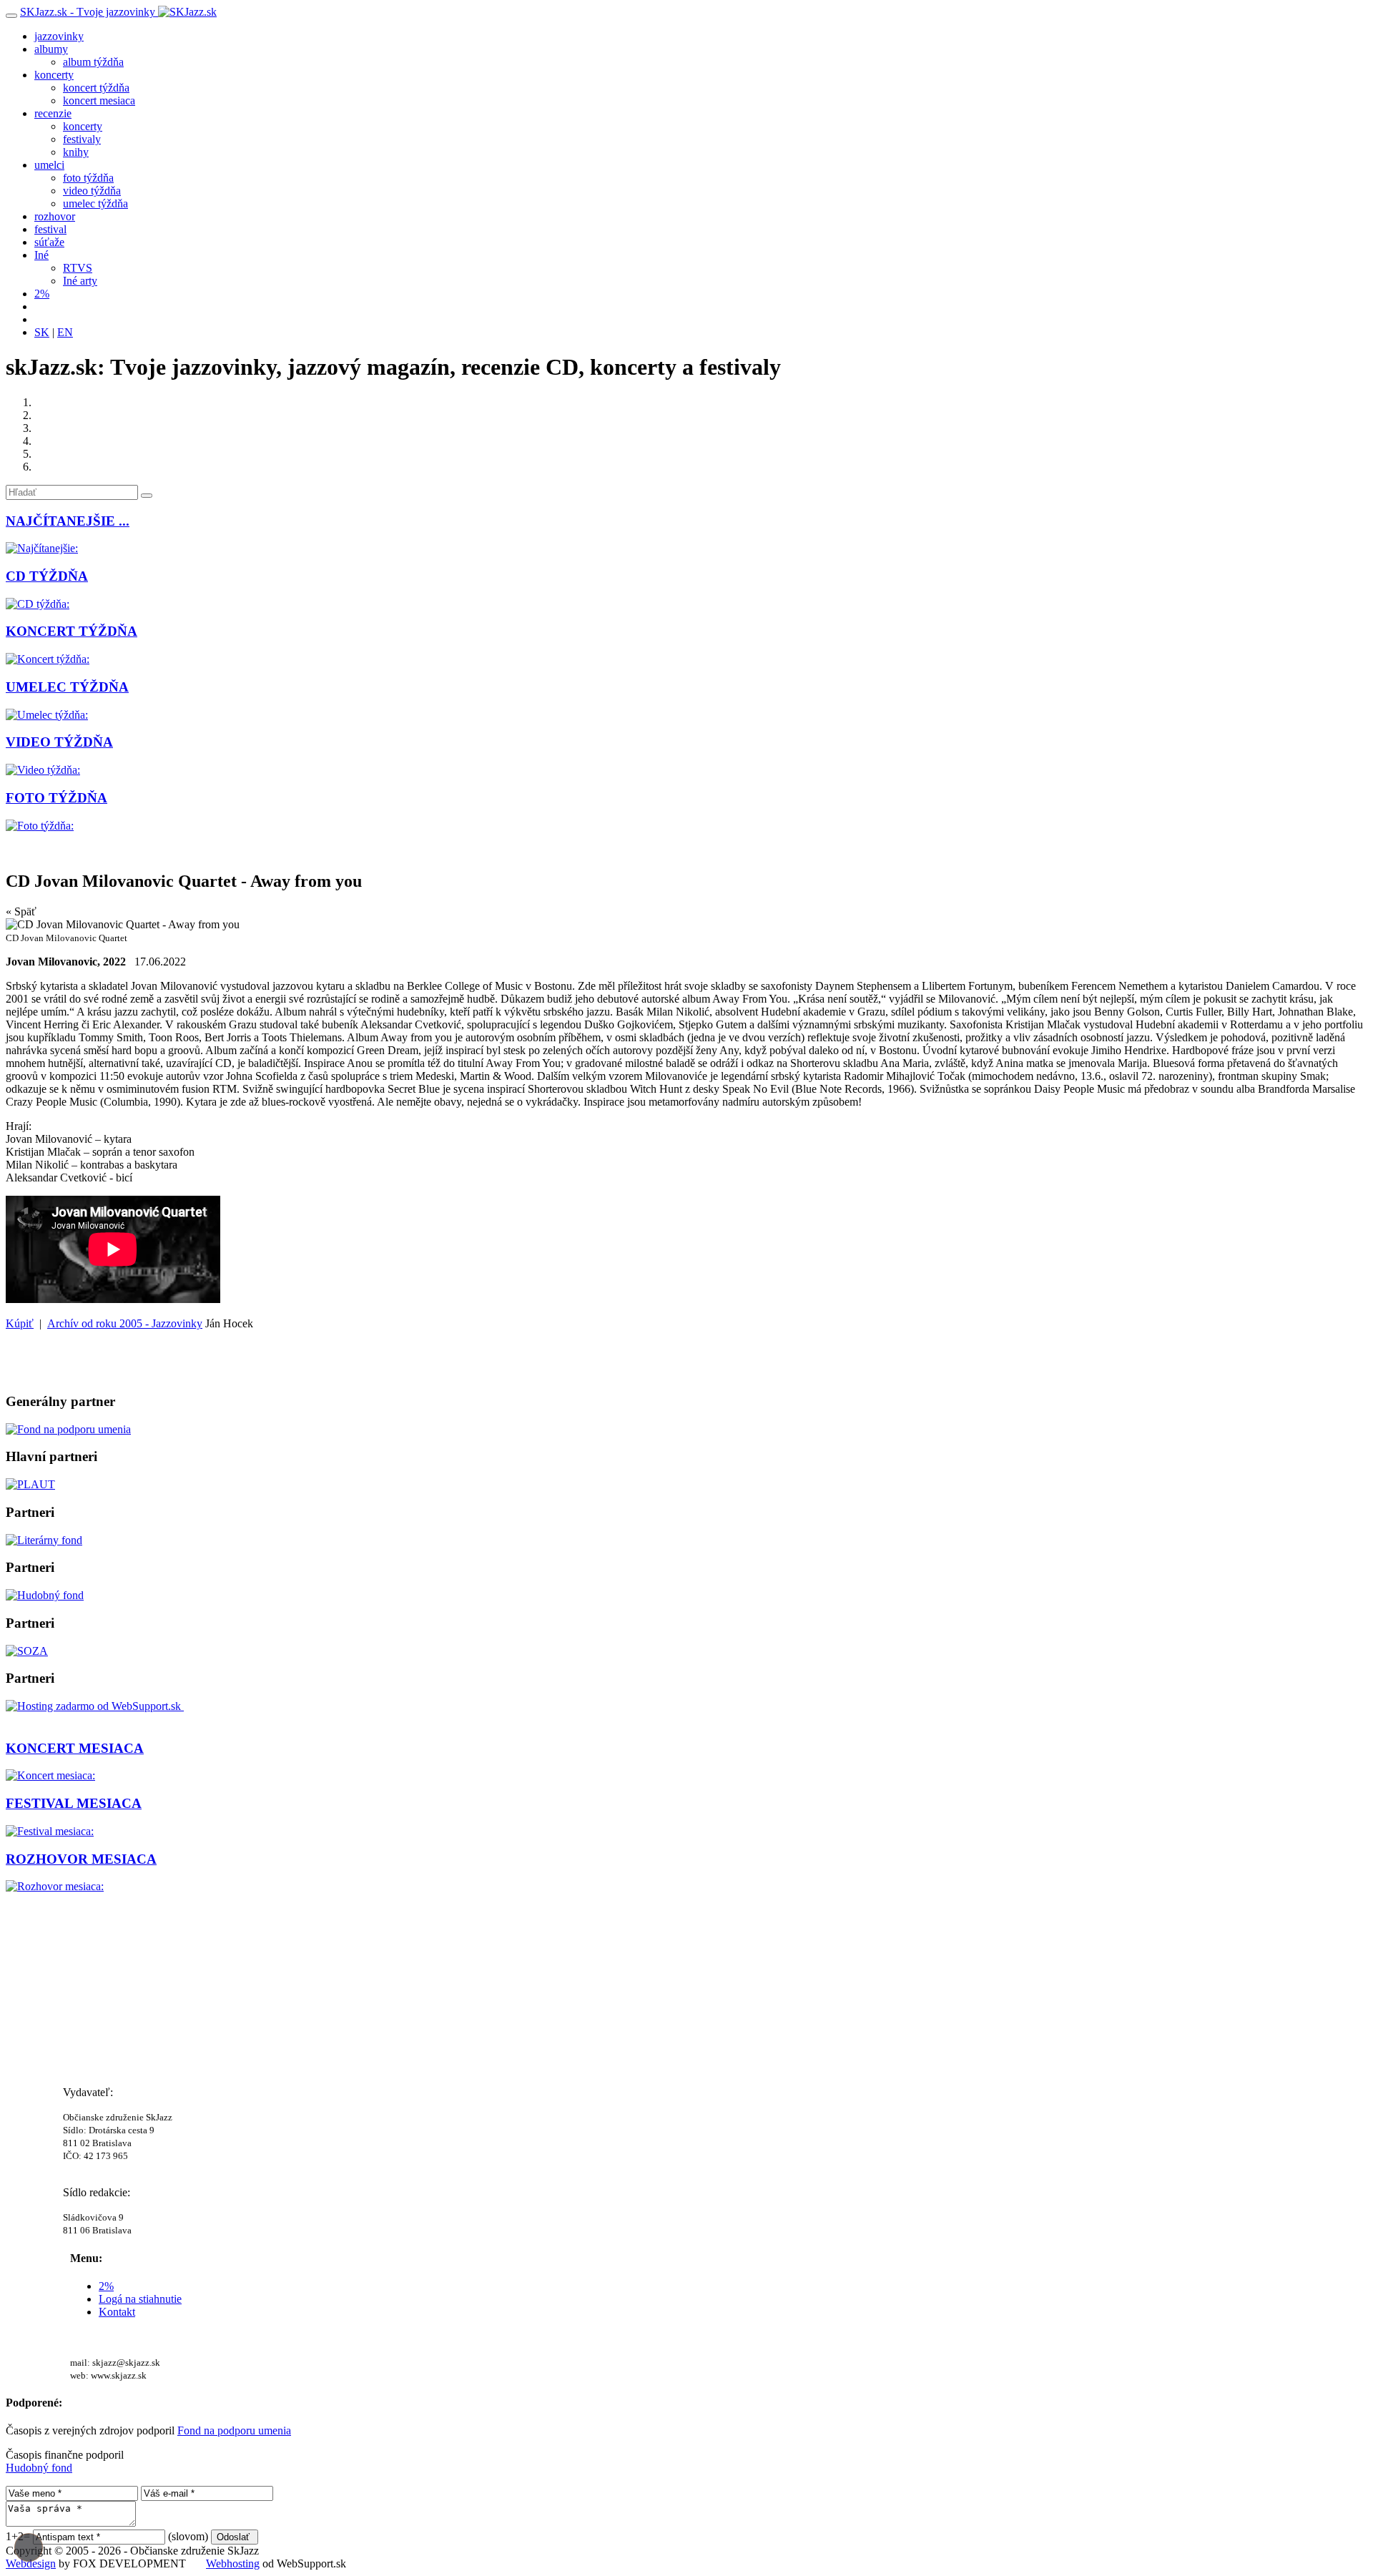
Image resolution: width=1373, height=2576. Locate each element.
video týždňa (92, 191)
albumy (51, 49)
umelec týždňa (95, 203)
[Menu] (11, 16)
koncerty (54, 75)
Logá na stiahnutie (140, 2299)
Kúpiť (20, 1323)
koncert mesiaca (99, 100)
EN (65, 332)
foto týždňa (88, 178)
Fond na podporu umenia (234, 2430)
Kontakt (117, 2312)
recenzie (53, 113)
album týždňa (93, 62)
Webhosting (233, 2563)
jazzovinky (59, 36)
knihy (76, 152)
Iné (41, 255)
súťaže (49, 242)
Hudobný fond (39, 2468)
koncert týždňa (96, 88)
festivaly (82, 139)
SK (42, 332)
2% (42, 294)
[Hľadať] (147, 496)
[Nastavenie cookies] (29, 2547)
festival (50, 229)
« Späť (21, 911)
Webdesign (31, 2563)
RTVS (78, 268)
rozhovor (55, 216)
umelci (49, 165)
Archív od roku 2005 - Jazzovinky (125, 1323)
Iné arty (80, 281)
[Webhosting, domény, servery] (95, 1706)
